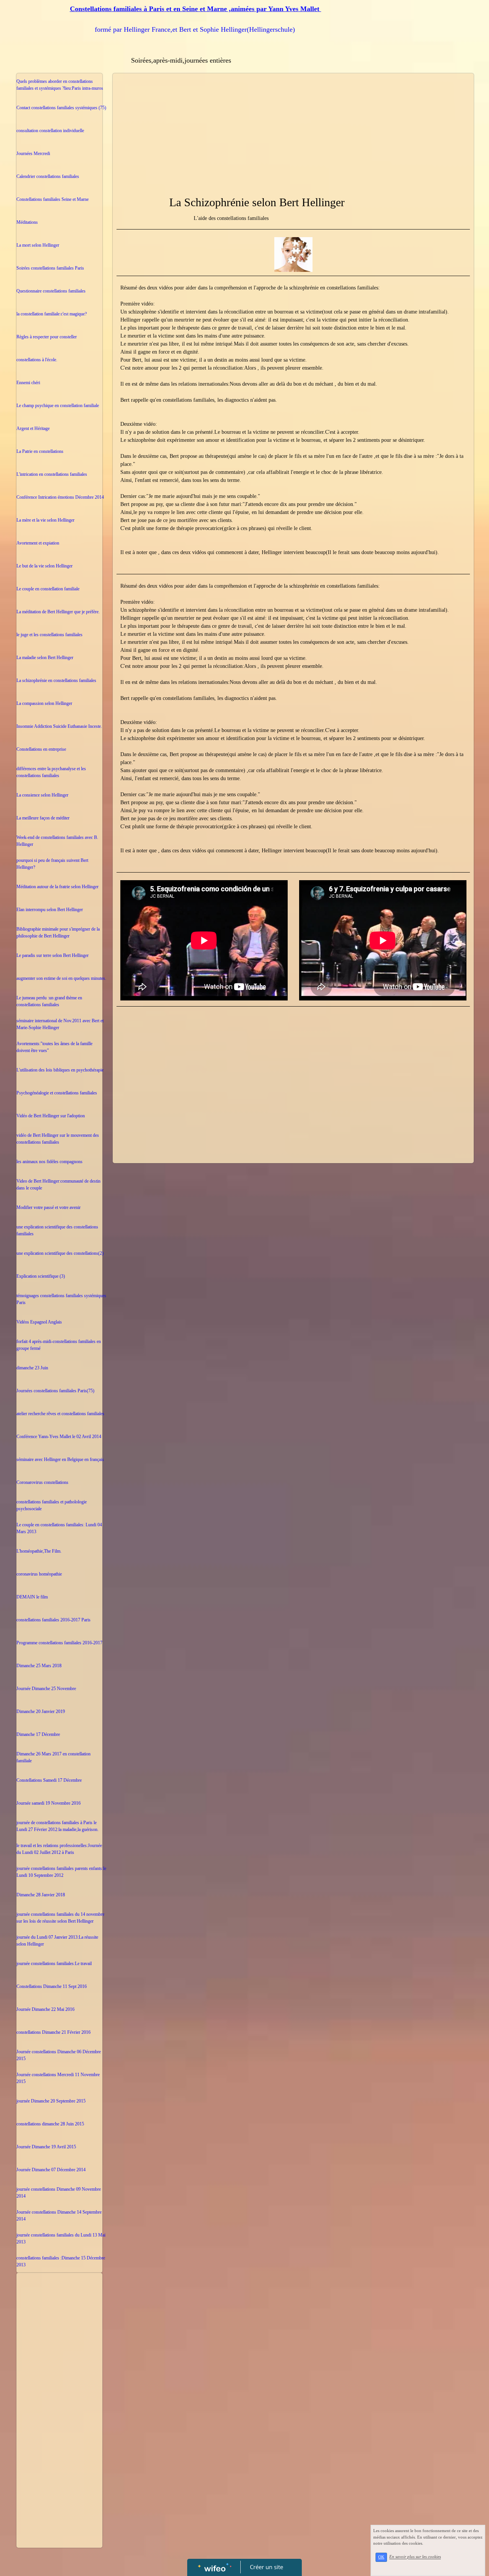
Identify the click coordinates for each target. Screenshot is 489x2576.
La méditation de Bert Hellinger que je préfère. (58, 612)
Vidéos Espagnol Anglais (39, 1322)
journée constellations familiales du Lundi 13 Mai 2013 (61, 2238)
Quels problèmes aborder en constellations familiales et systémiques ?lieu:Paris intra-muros (60, 85)
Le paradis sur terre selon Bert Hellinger (53, 955)
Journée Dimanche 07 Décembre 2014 (51, 2170)
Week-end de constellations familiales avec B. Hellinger (57, 841)
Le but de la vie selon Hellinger (45, 566)
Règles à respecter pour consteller (47, 337)
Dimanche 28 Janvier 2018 (41, 1895)
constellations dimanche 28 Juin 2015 (50, 2124)
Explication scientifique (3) (41, 1276)
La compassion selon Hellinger (44, 703)
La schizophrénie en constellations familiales (56, 680)
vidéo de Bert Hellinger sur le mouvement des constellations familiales (58, 1139)
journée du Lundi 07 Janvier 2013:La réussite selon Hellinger (57, 1941)
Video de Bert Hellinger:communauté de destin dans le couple (58, 1185)
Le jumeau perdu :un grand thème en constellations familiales (49, 1001)
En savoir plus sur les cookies (415, 2557)
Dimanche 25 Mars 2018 (39, 1666)
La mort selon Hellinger (38, 245)
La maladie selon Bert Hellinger (45, 658)
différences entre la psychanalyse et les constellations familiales (51, 772)
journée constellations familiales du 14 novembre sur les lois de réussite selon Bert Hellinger (60, 1918)
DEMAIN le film (32, 1597)
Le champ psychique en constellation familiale (58, 406)
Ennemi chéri (28, 383)
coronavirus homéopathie (39, 1574)
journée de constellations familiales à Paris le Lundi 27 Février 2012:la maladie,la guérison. (57, 1826)
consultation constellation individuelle (50, 131)
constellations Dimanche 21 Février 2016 (53, 2032)
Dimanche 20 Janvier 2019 (41, 1711)
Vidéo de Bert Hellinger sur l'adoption (51, 1116)
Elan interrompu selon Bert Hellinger (50, 910)
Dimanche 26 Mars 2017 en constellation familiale (53, 1757)
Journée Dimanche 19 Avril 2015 (46, 2147)
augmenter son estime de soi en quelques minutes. (61, 978)
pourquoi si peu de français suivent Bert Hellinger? (52, 864)
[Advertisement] (59, 2429)
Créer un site (266, 2567)
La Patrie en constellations (40, 451)
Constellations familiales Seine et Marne (53, 199)
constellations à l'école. (37, 360)
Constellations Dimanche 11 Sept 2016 (52, 1986)
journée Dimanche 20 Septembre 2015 (51, 2101)
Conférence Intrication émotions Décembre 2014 (60, 497)
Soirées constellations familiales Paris (50, 268)
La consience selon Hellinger (42, 795)
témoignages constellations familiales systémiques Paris (61, 1299)
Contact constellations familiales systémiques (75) (61, 108)
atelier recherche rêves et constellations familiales (60, 1414)
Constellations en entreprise (41, 749)
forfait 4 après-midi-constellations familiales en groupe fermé (59, 1345)
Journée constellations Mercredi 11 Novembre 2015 (58, 2078)
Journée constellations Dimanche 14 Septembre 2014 (59, 2216)
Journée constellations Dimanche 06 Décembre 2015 (59, 2055)
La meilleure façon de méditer (43, 818)
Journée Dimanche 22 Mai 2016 (45, 2009)
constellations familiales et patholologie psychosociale (52, 1505)
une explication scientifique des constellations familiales (57, 1230)
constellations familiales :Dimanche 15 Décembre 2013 (61, 2261)
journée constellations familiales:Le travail (54, 1964)
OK (381, 2557)
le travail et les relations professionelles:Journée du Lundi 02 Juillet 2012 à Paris (59, 1849)
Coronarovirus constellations (42, 1482)
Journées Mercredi (33, 154)
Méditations (27, 222)
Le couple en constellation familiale (48, 589)
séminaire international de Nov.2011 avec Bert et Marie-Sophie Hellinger (60, 1024)
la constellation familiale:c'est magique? (52, 314)
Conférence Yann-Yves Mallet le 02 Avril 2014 (59, 1437)
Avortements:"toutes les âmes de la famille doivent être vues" (54, 1047)
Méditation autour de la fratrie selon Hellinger (57, 887)
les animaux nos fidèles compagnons (49, 1162)
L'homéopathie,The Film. (39, 1551)
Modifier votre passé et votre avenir (49, 1207)
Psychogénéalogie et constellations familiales (57, 1093)
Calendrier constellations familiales (48, 176)
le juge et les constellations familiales (49, 635)
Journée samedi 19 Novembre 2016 (49, 1803)
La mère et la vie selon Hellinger (45, 520)
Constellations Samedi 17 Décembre (49, 1780)
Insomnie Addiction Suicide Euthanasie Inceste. (59, 726)
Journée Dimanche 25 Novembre (46, 1689)
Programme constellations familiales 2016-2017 (59, 1643)
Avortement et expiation (38, 543)
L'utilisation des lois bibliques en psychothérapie (60, 1070)
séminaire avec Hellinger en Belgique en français (60, 1459)
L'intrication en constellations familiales (52, 474)
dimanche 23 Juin (32, 1368)
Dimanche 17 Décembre (38, 1734)
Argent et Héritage (33, 428)
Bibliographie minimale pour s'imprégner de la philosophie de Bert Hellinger (58, 932)
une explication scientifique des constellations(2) (60, 1253)
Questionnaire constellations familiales (51, 291)
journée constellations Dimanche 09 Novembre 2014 (59, 2193)
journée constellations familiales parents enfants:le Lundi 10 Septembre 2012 (61, 1872)
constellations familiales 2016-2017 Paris (53, 1620)
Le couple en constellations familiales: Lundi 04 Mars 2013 (59, 1528)
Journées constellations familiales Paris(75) (55, 1391)
